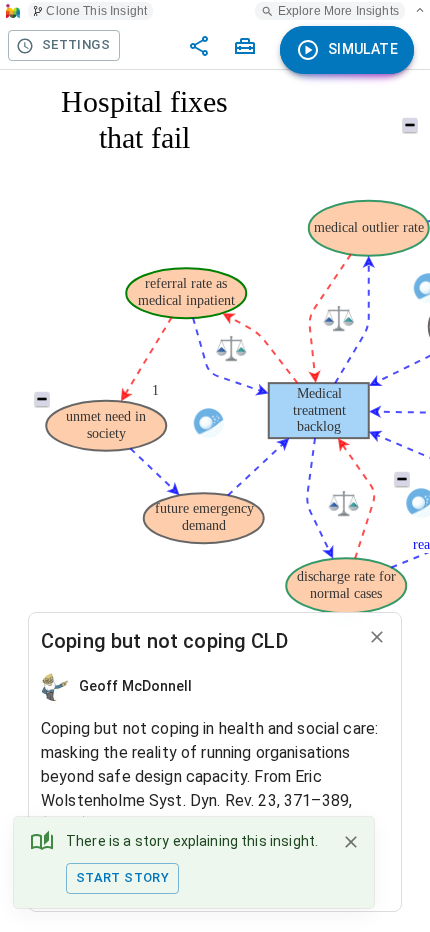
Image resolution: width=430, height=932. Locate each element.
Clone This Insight (96, 11)
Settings (76, 44)
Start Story (122, 877)
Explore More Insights (338, 11)
